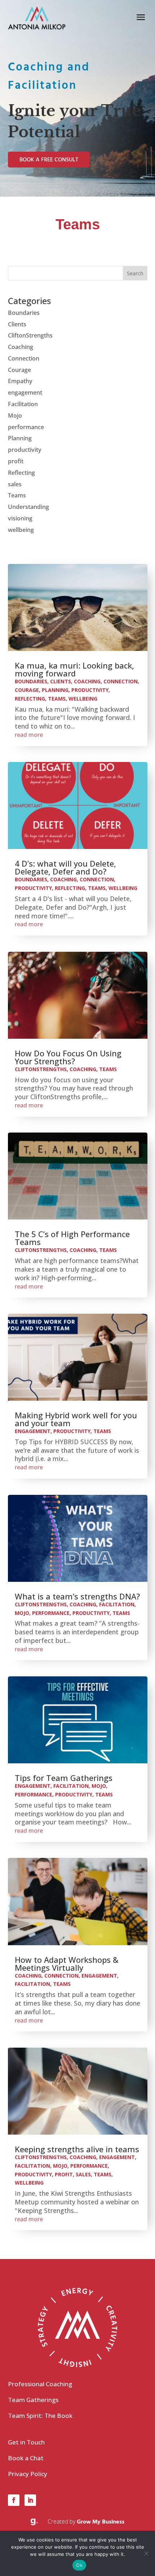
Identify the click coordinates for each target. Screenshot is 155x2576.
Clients (17, 324)
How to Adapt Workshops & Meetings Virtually (67, 1964)
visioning (20, 518)
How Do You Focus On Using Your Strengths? (68, 1057)
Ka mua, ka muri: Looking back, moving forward (74, 669)
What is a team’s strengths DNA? (77, 1596)
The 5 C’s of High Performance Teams (72, 1238)
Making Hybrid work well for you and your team (76, 1419)
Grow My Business (101, 2522)
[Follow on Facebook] (14, 2500)
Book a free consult (49, 160)
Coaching (21, 347)
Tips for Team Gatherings (64, 1778)
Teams (17, 495)
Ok (79, 2565)
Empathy (20, 381)
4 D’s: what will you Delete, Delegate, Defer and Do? (65, 867)
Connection (24, 358)
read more (29, 735)
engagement (25, 392)
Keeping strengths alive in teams (77, 2149)
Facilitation (23, 404)
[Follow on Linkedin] (30, 2500)
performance (26, 427)
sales (15, 484)
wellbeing (21, 530)
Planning (20, 438)
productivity (25, 450)
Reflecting (21, 473)
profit (16, 461)
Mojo (15, 415)
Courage (19, 370)
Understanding (28, 507)
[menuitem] (78, 2386)
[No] (146, 2553)
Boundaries (24, 313)
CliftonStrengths (30, 335)
